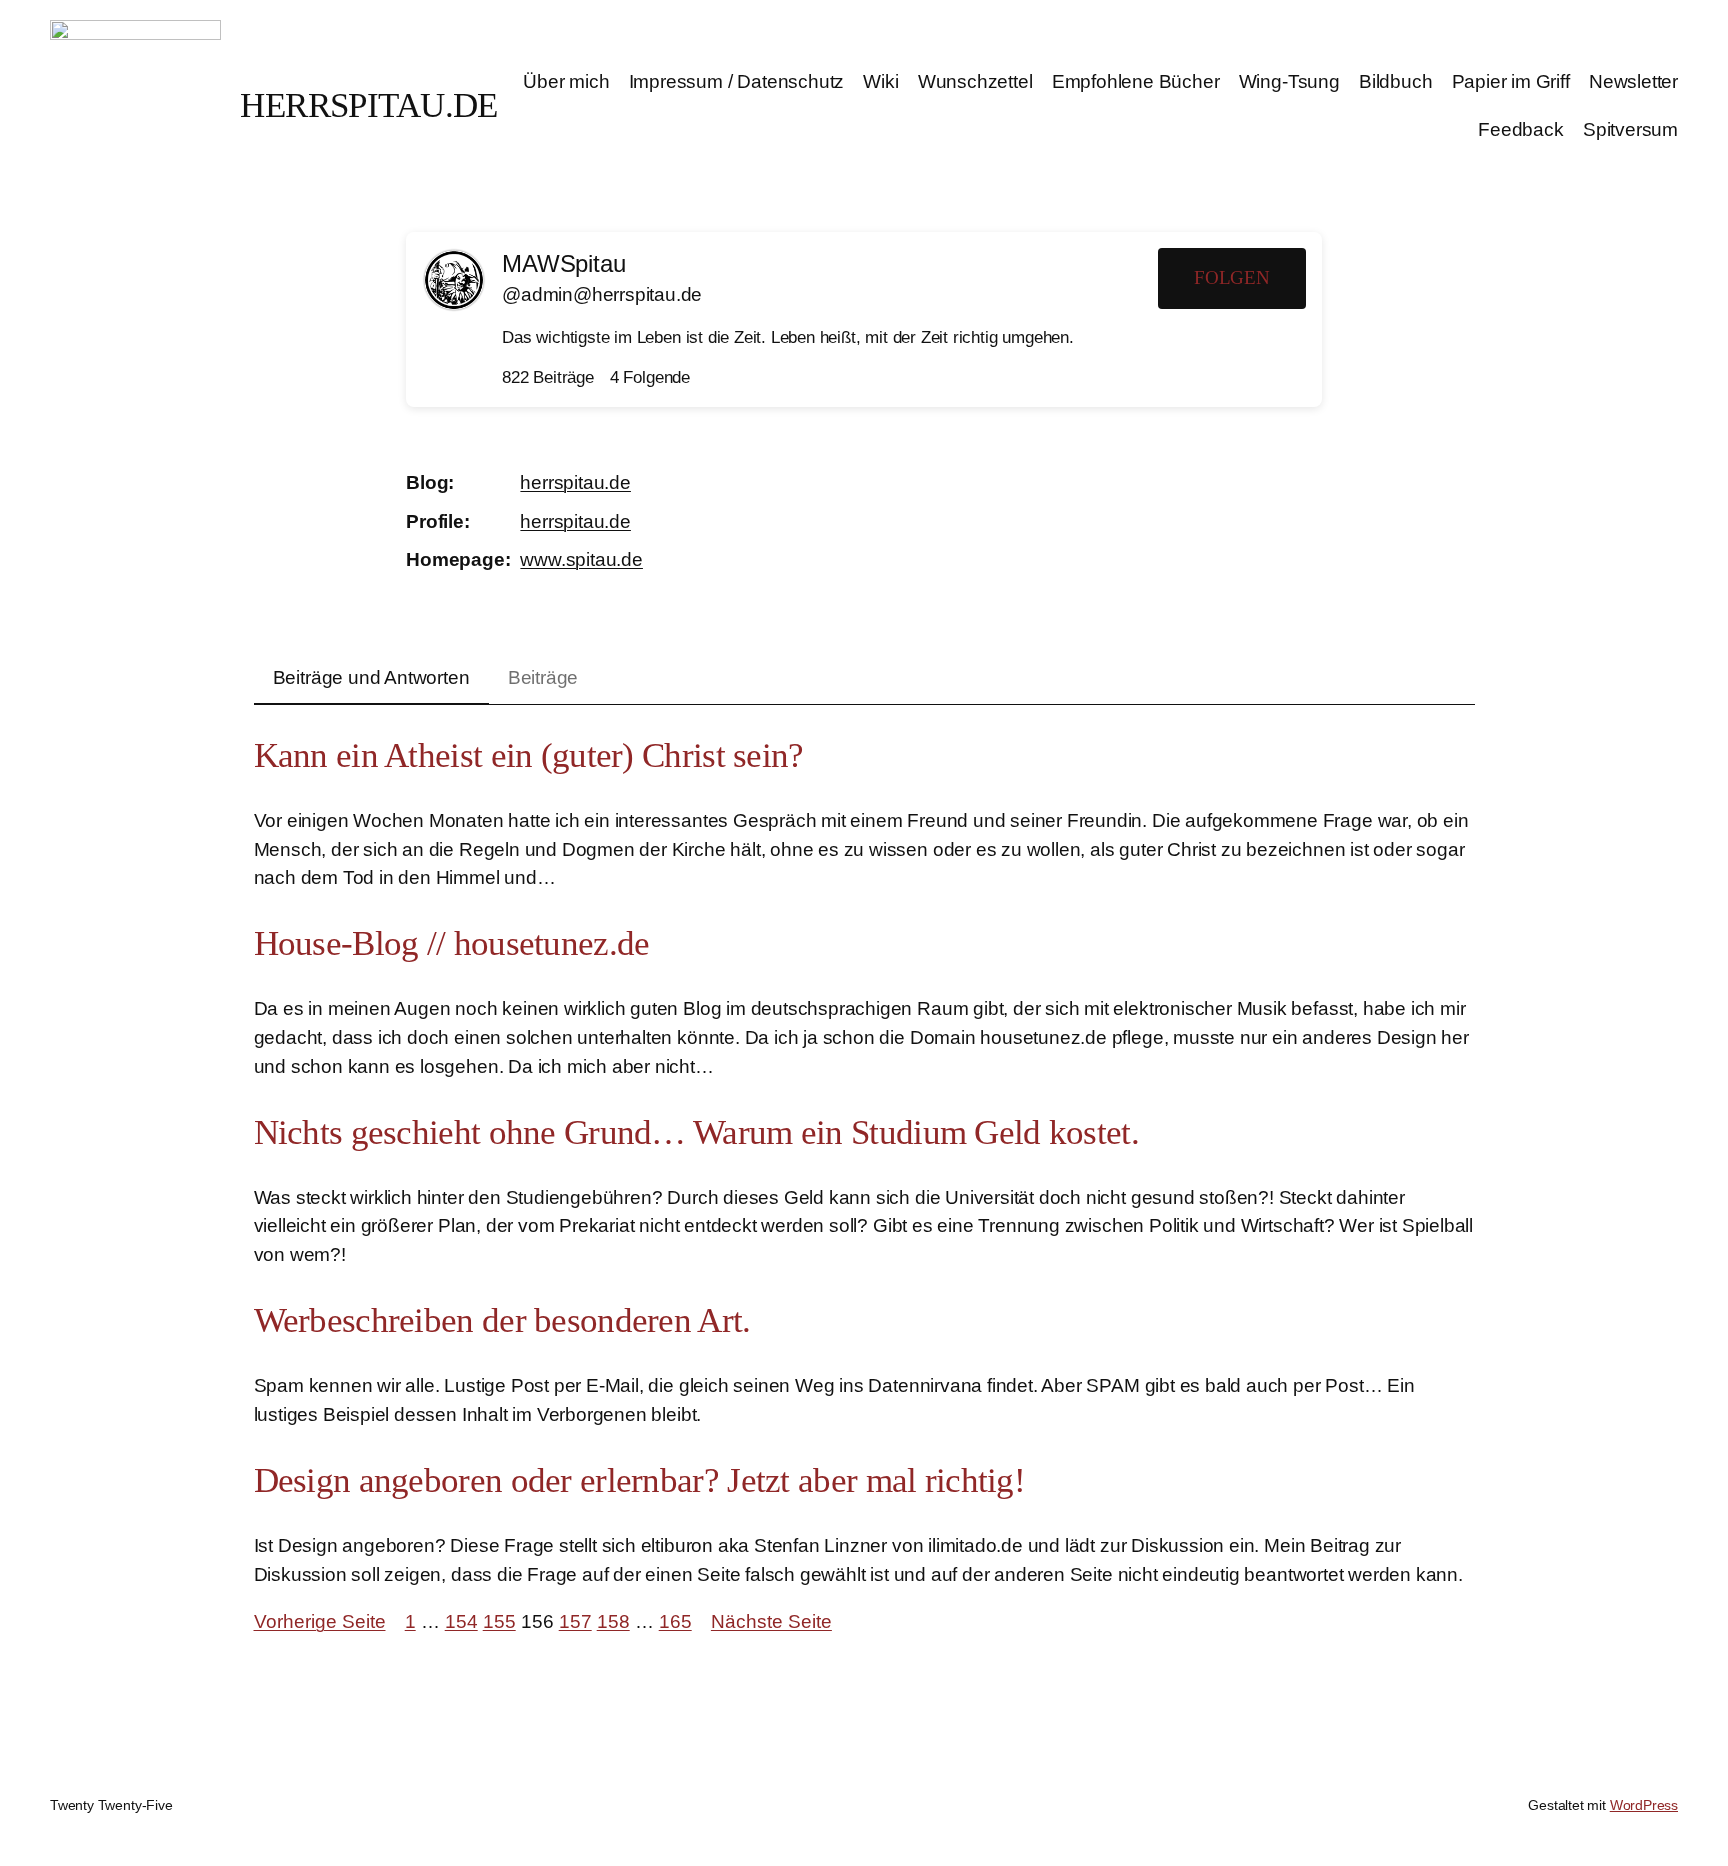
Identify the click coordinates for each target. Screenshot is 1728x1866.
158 (613, 1621)
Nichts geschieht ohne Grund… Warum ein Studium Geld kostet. (696, 1132)
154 (461, 1621)
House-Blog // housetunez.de (452, 943)
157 (575, 1621)
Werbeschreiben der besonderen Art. (502, 1320)
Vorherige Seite (320, 1621)
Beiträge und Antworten (371, 677)
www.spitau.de (581, 559)
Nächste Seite (771, 1621)
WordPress (1644, 1805)
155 (499, 1621)
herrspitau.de (575, 482)
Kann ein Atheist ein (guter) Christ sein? (529, 755)
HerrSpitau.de (369, 105)
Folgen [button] (1232, 277)
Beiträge (543, 677)
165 (675, 1621)
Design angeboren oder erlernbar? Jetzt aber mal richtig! (640, 1480)
